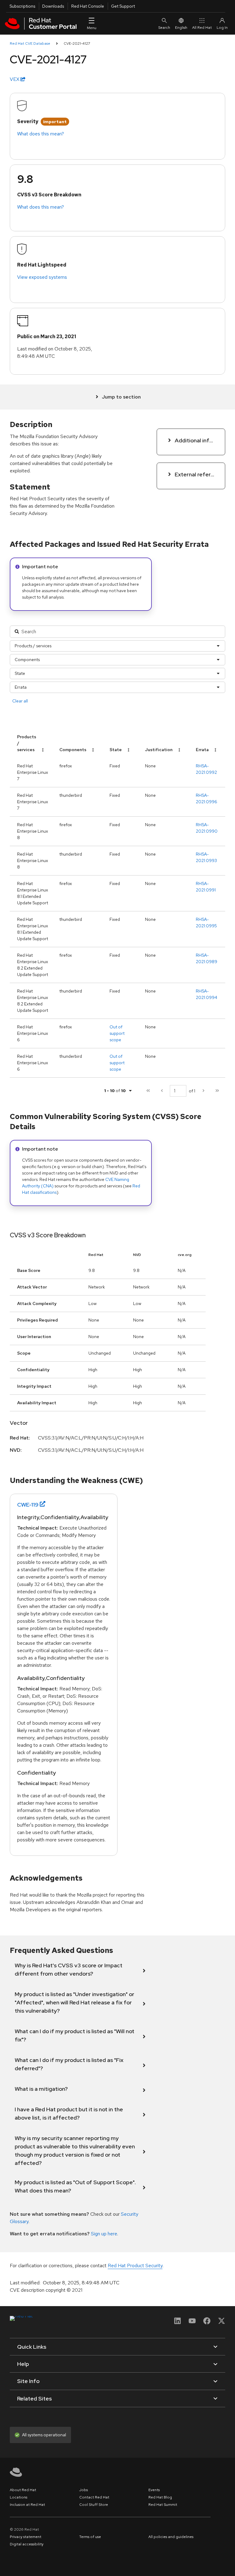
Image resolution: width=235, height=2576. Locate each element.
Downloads (53, 6)
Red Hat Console (88, 6)
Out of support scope (117, 1033)
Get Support (123, 6)
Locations (19, 2497)
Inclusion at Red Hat (27, 2505)
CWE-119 (28, 1505)
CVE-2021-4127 (77, 44)
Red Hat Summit (163, 2505)
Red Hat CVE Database (30, 44)
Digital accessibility (27, 2544)
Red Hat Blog (160, 2497)
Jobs (84, 2490)
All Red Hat (202, 28)
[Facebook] (207, 2323)
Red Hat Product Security (135, 2266)
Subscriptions (22, 6)
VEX (15, 79)
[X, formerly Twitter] (222, 2323)
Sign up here (104, 2234)
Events (154, 2490)
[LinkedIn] (177, 2323)
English (181, 28)
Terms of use (90, 2537)
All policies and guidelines (171, 2537)
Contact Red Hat (94, 2497)
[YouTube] (192, 2323)
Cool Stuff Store (94, 2505)
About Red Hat (23, 2490)
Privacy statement (26, 2537)
